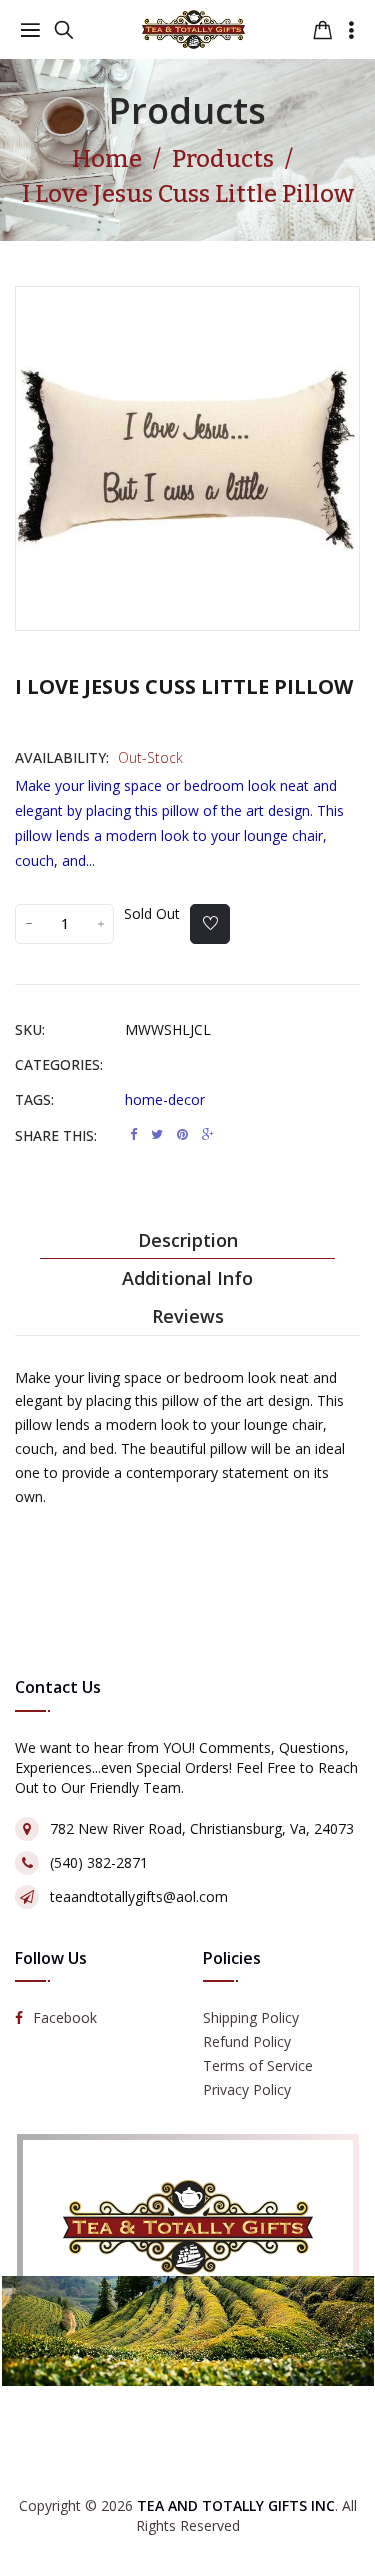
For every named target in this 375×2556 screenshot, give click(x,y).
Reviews (188, 1316)
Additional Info (187, 1278)
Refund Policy (247, 2041)
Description (188, 1240)
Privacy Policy (247, 2089)
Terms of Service (258, 2065)
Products (187, 110)
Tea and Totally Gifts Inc (236, 2505)
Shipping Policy (251, 2017)
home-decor (165, 1099)
